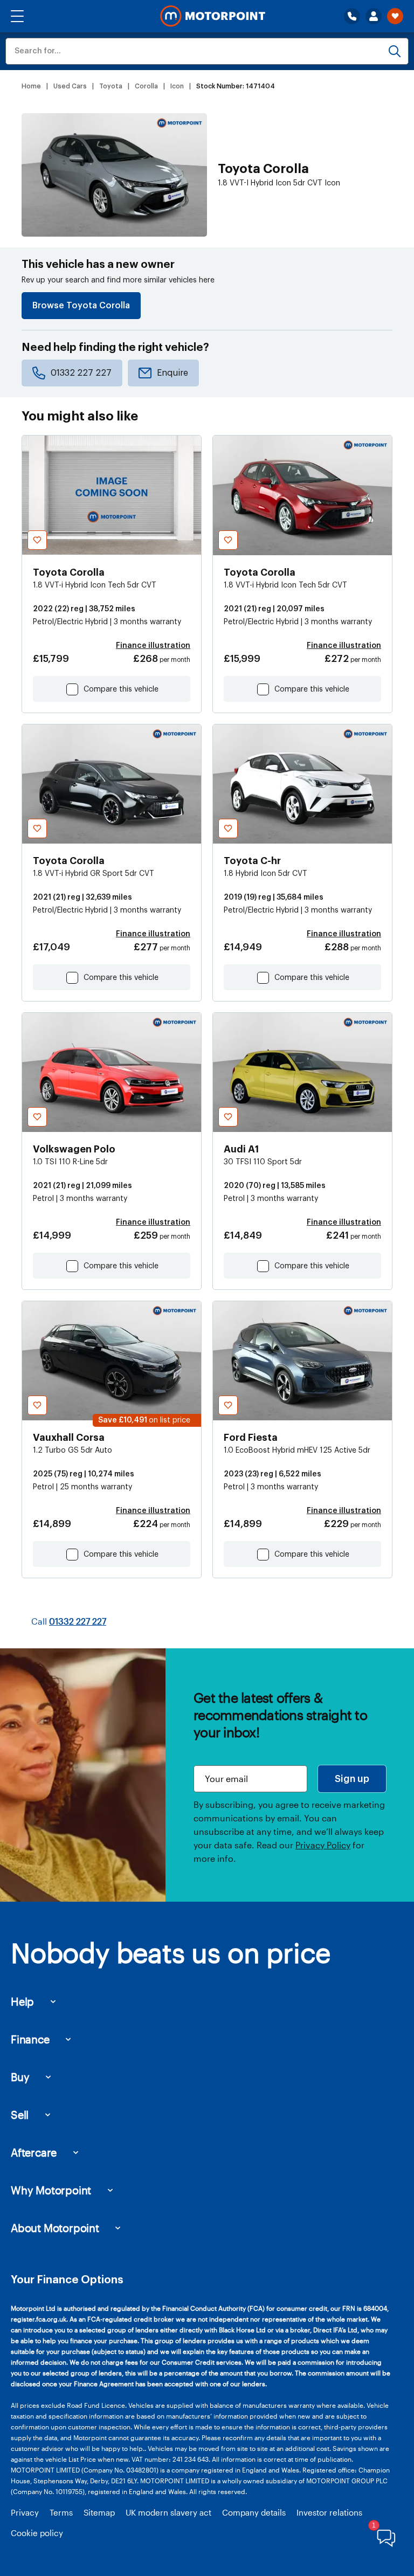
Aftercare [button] (34, 2152)
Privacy (25, 2512)
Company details (254, 2512)
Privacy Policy (323, 1845)
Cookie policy (37, 2533)
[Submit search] (395, 51)
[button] (17, 16)
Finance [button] (30, 2039)
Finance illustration (153, 646)
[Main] (213, 16)
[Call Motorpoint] (352, 16)
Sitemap (99, 2512)
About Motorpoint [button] (55, 2228)
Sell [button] (20, 2115)
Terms (61, 2512)
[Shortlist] (395, 16)
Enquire (172, 373)
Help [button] (22, 2001)
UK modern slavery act (168, 2512)
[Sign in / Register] (374, 16)
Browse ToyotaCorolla (81, 306)
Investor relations (329, 2512)
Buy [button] (20, 2077)
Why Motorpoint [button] (51, 2190)
